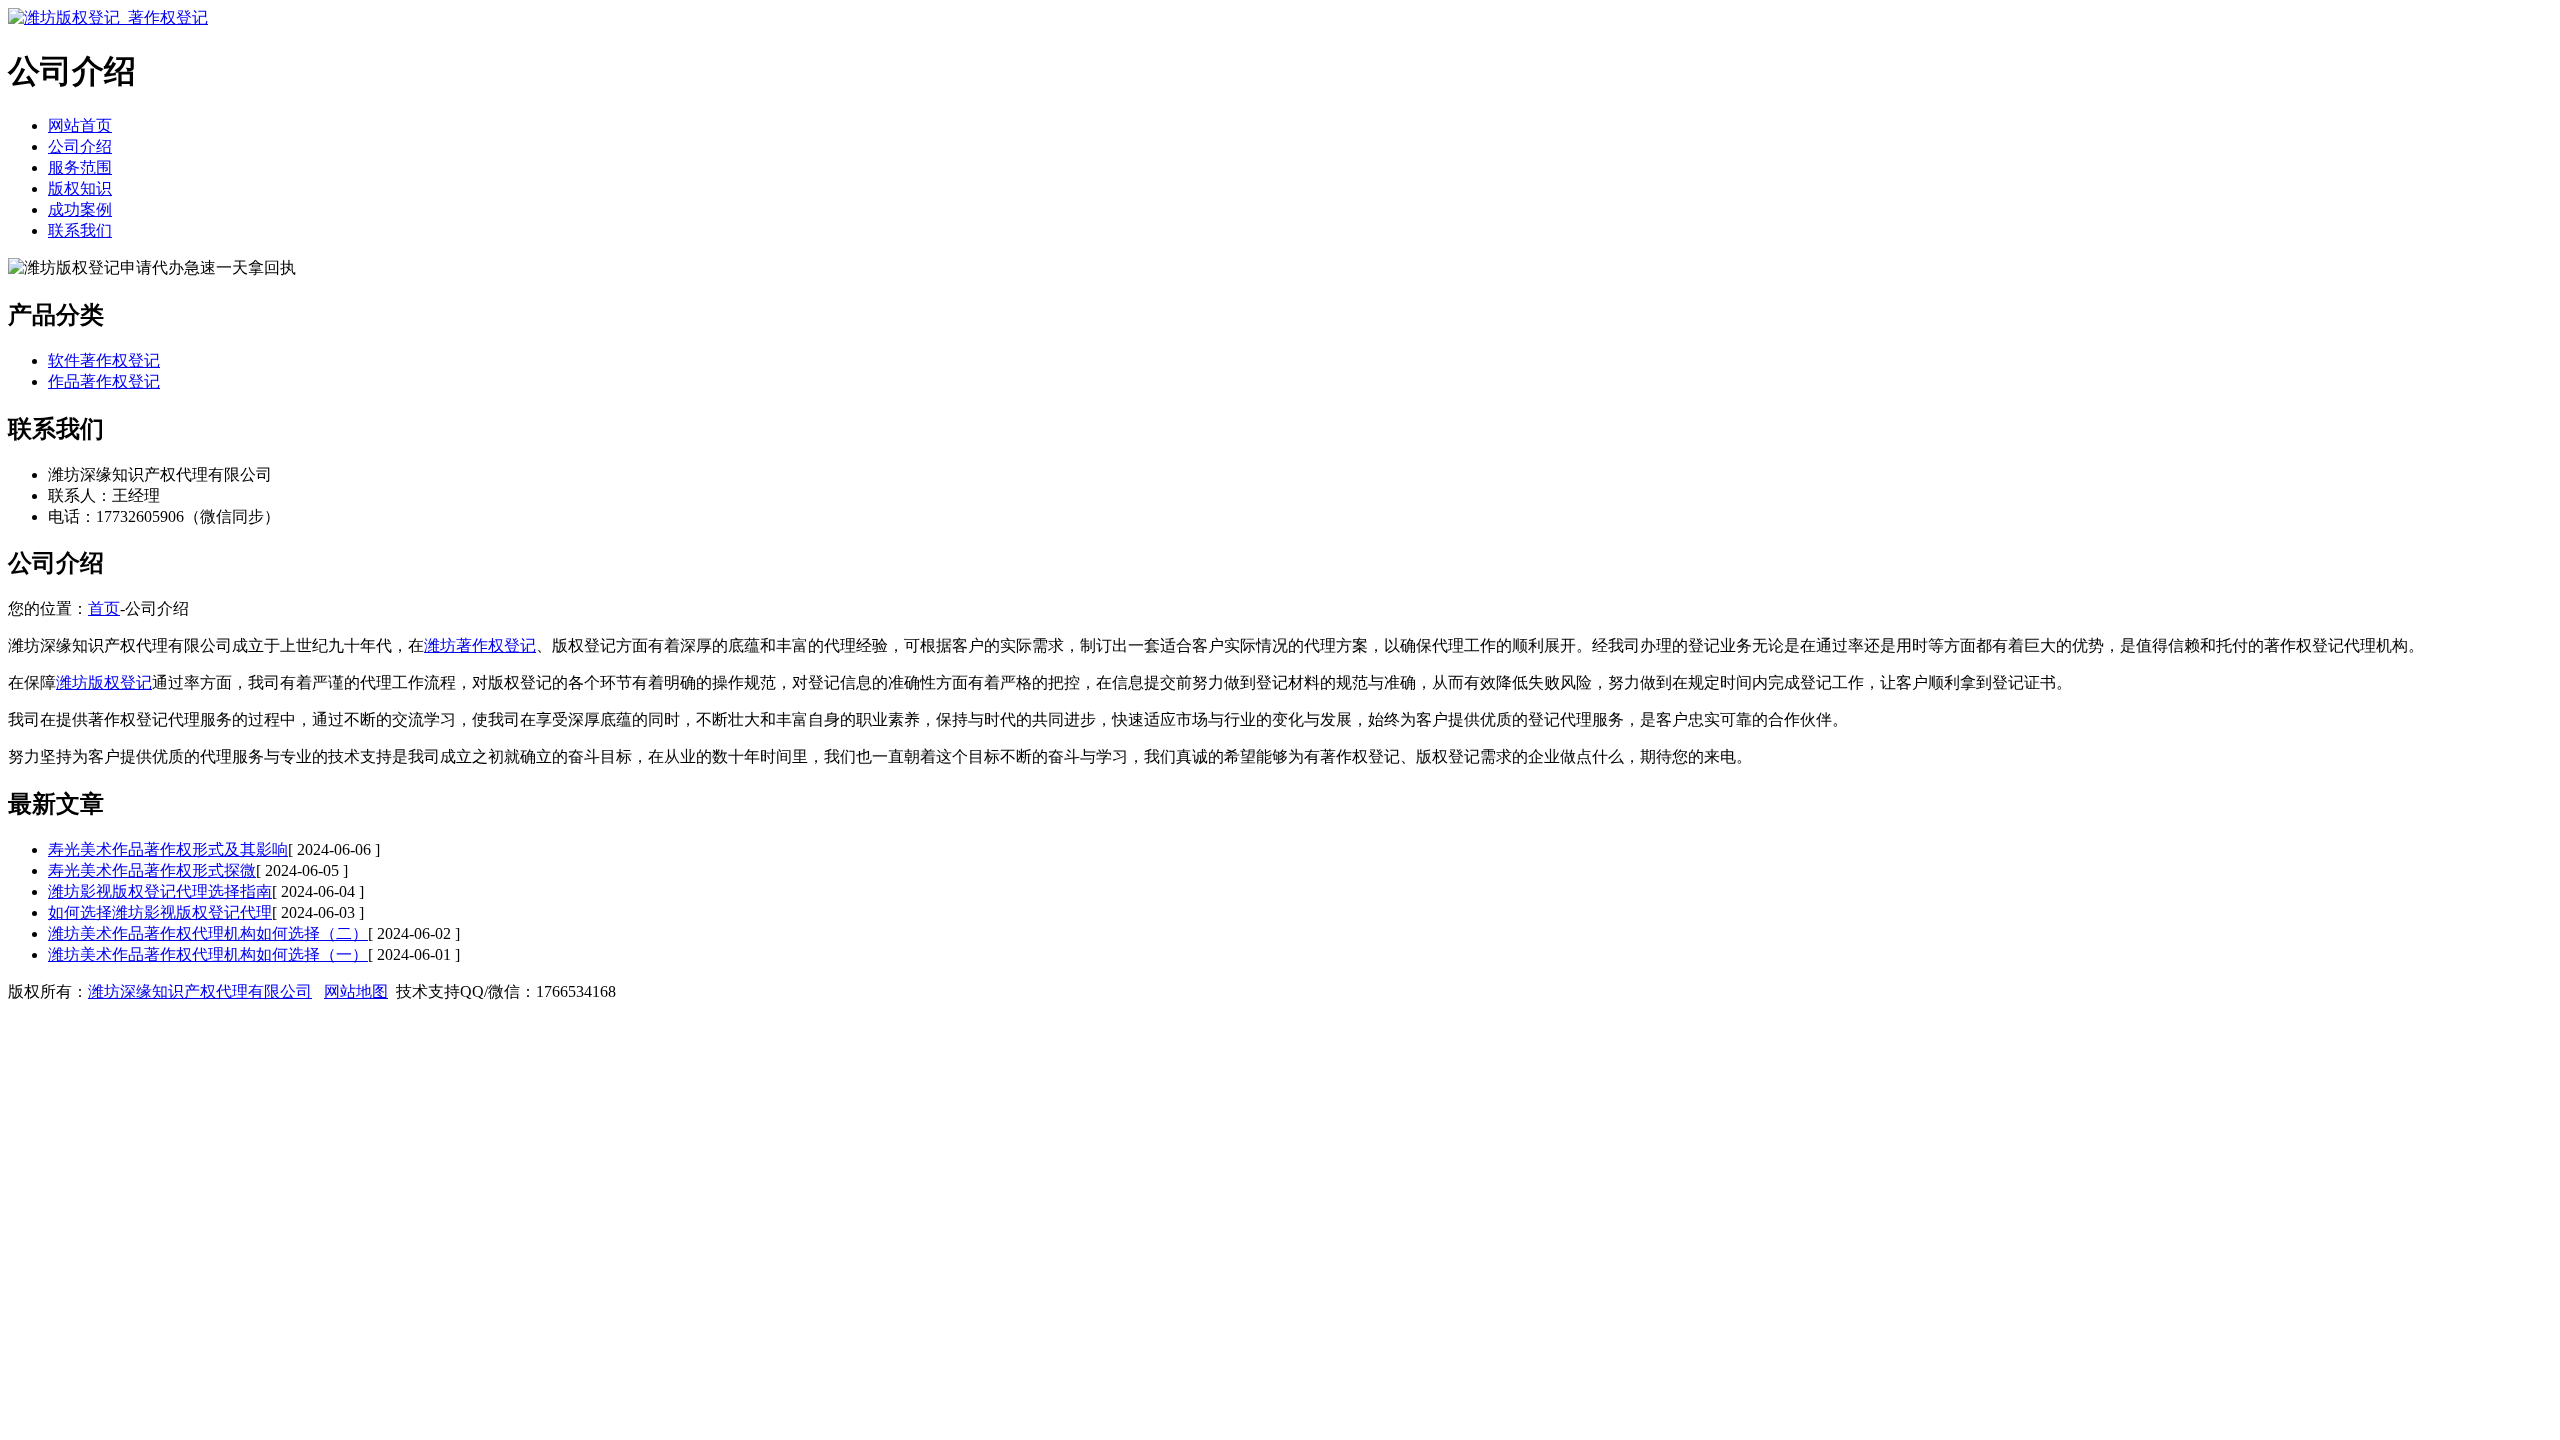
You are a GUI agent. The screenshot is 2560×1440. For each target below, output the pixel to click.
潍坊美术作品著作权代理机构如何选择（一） (208, 954)
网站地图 (356, 991)
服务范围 (80, 167)
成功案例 (80, 209)
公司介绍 (80, 146)
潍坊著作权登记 (480, 645)
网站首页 (80, 125)
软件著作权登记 (104, 360)
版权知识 (80, 188)
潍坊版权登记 (104, 682)
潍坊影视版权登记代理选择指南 (160, 891)
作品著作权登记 (104, 381)
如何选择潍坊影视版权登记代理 (160, 912)
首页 (104, 608)
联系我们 (80, 230)
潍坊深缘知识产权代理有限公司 (200, 991)
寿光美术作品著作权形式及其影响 (168, 849)
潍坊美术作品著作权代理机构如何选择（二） (208, 933)
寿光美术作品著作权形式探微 (152, 870)
